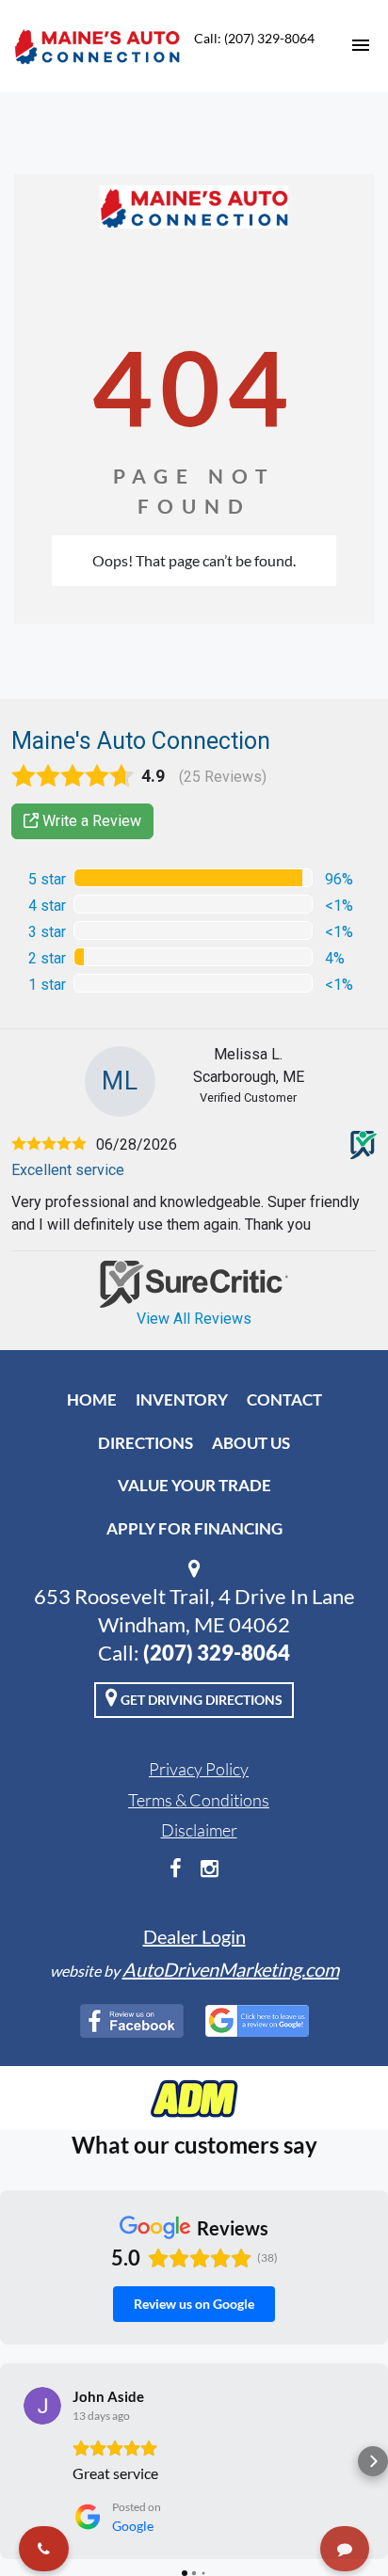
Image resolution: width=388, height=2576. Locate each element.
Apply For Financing (194, 1528)
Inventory (182, 1399)
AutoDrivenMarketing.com (231, 1969)
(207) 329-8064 (217, 1653)
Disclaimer (199, 1830)
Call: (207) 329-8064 (254, 38)
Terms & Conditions (199, 1800)
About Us (251, 1443)
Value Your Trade (194, 1485)
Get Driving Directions (200, 1700)
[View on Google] (42, 2406)
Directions (145, 1443)
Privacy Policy (199, 1769)
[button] (15, 2461)
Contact (284, 1399)
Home (92, 1399)
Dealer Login (194, 1936)
